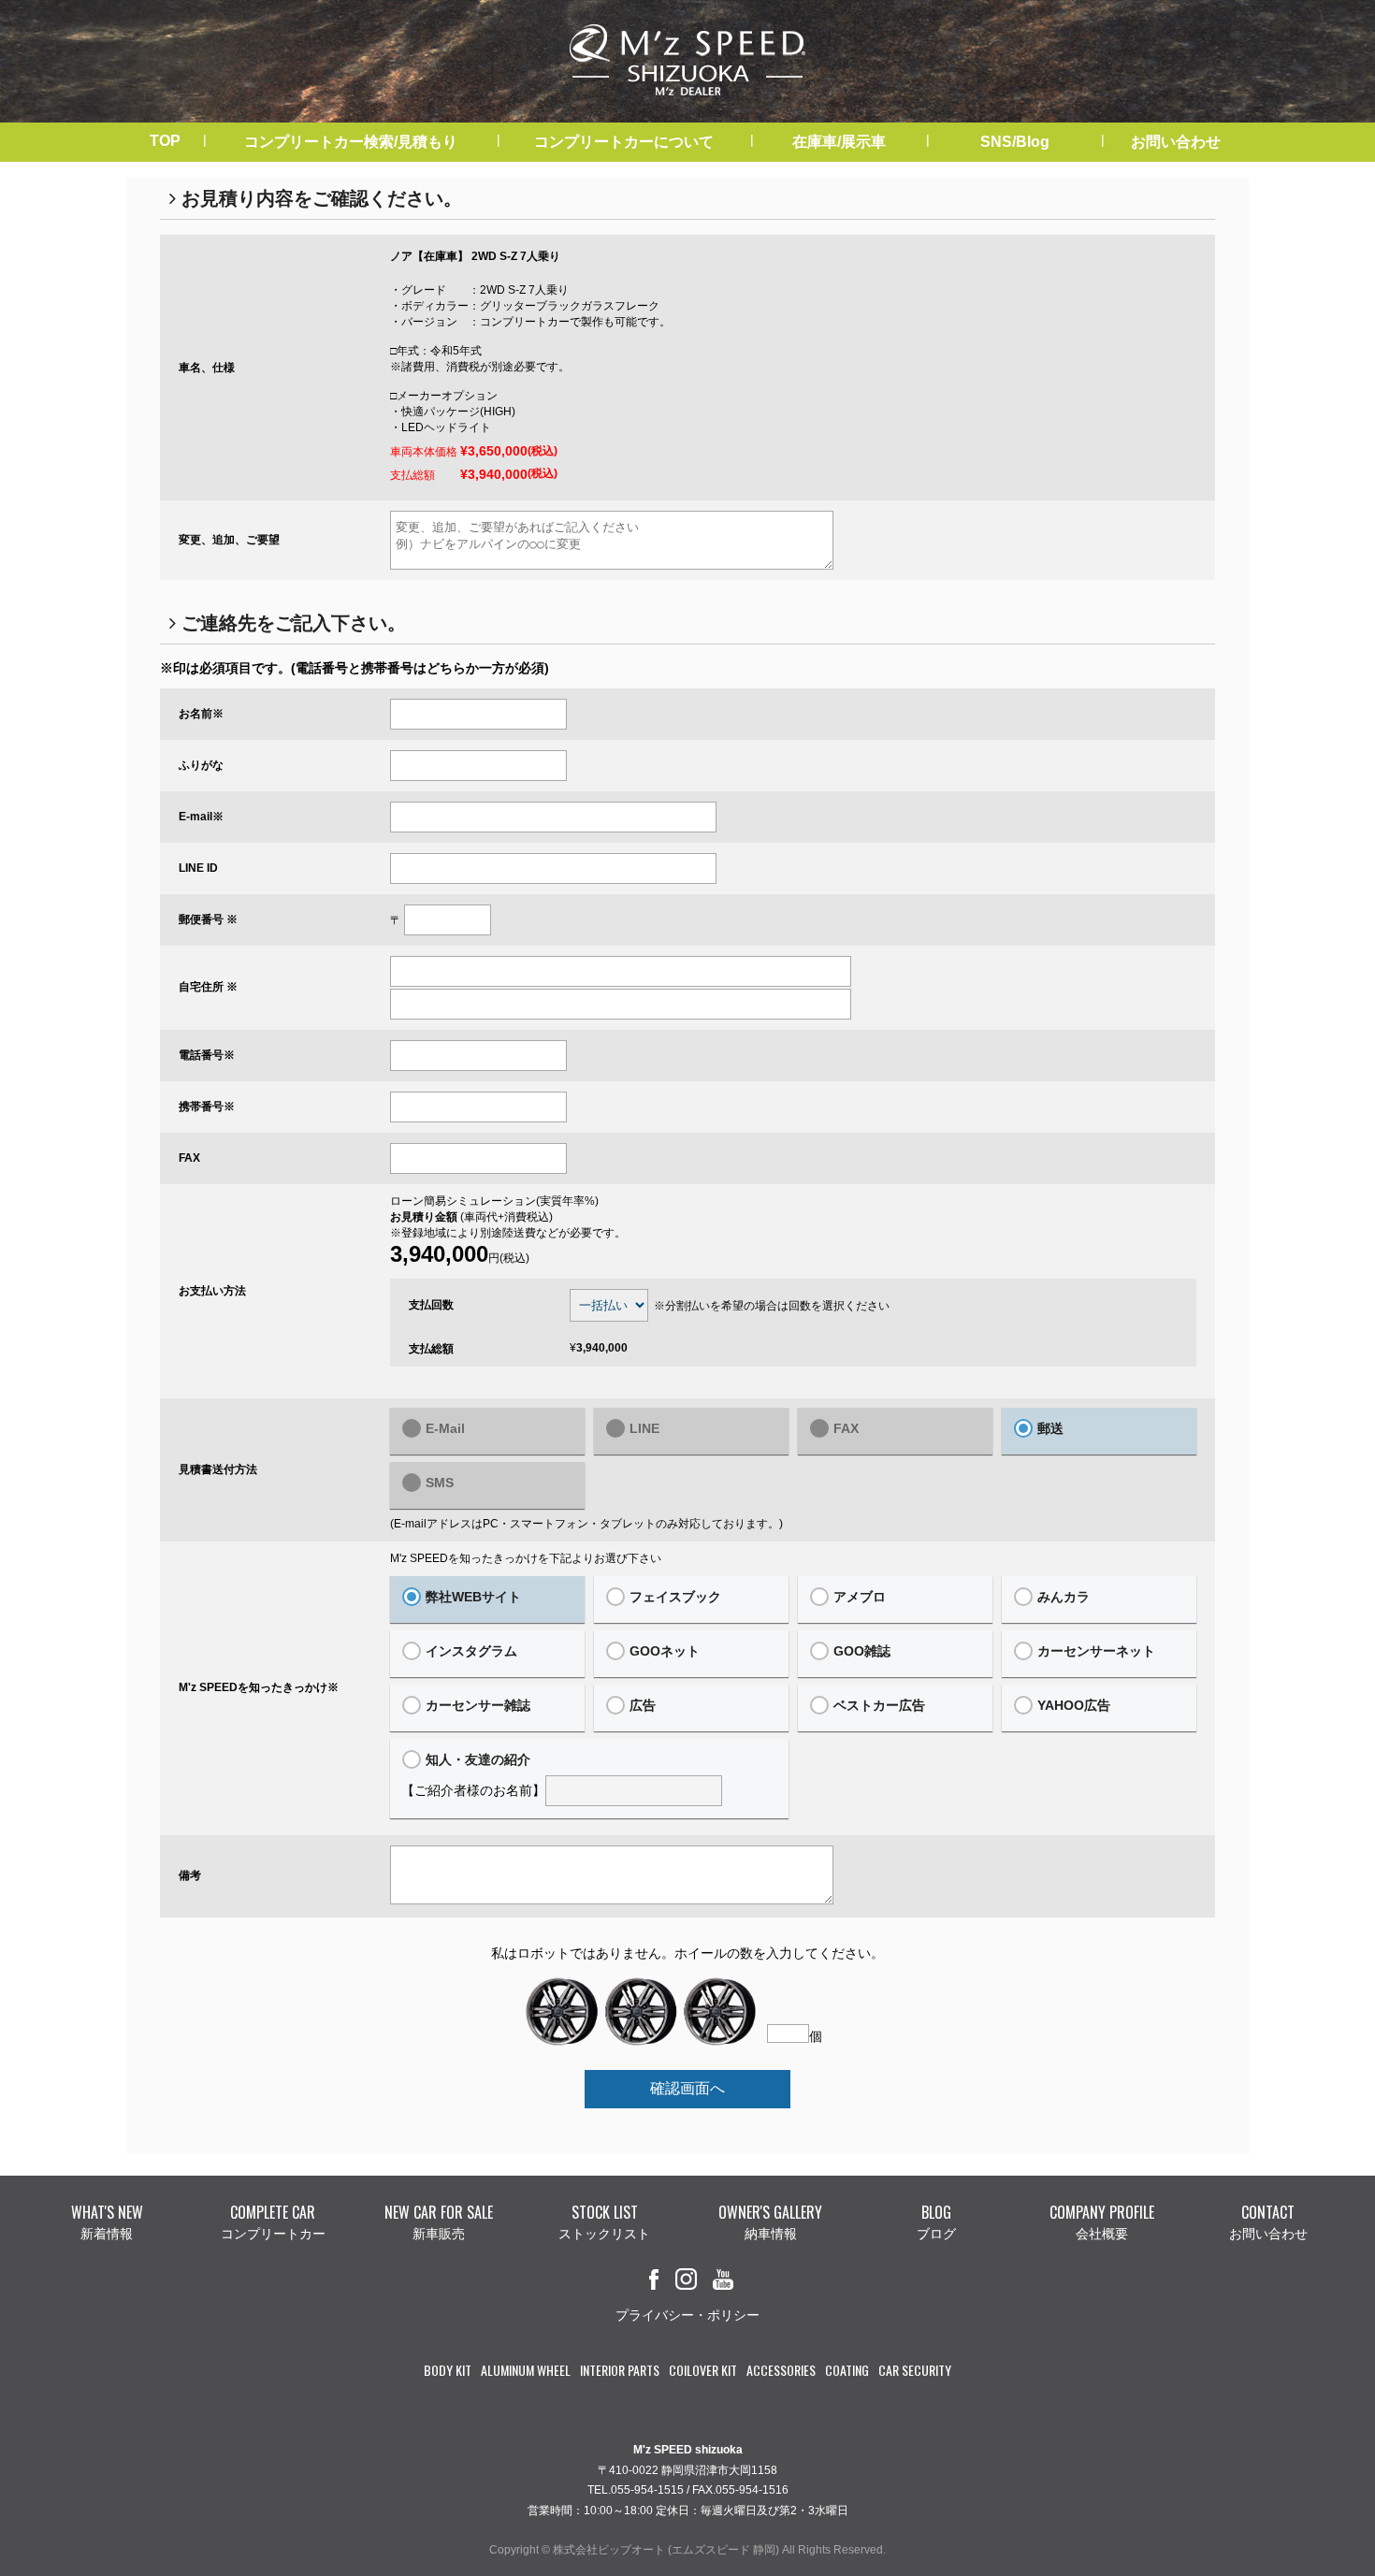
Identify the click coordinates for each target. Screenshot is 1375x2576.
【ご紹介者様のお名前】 (473, 1775)
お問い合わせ (1176, 142)
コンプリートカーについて (624, 142)
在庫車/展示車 (839, 142)
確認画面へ (687, 2088)
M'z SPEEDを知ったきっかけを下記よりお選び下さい (526, 1558)
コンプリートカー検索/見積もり (351, 142)
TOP (165, 141)
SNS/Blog (1015, 142)
